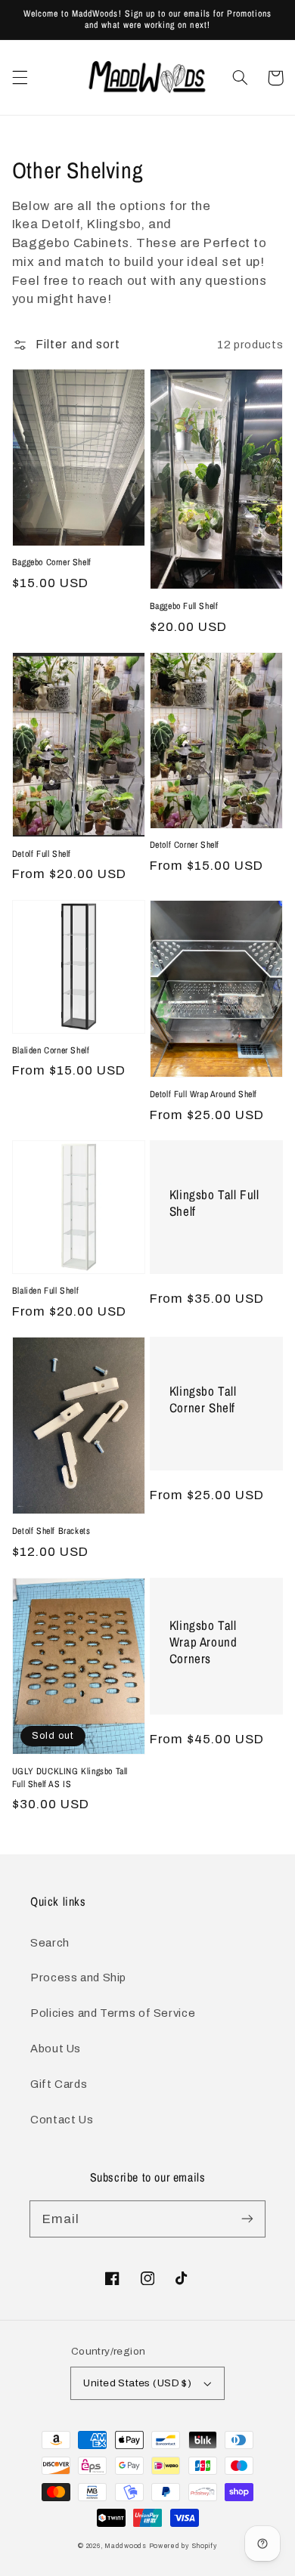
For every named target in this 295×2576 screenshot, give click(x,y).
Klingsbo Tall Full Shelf (214, 1203)
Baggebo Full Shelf (184, 606)
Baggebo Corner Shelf (52, 562)
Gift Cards (59, 2084)
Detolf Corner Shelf (185, 845)
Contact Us (62, 2120)
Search (50, 1943)
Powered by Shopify (183, 2546)
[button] (20, 78)
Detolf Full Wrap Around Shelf (203, 1094)
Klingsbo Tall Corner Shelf (203, 1399)
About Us (56, 2049)
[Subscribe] (247, 2219)
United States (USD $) (137, 2383)
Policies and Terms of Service (113, 2013)
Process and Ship (78, 1978)
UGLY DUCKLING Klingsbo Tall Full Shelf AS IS (70, 1778)
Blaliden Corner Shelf (51, 1050)
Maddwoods (126, 2546)
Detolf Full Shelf (42, 854)
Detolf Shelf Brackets (51, 1531)
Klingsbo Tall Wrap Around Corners (203, 1642)
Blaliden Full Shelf (45, 1291)
